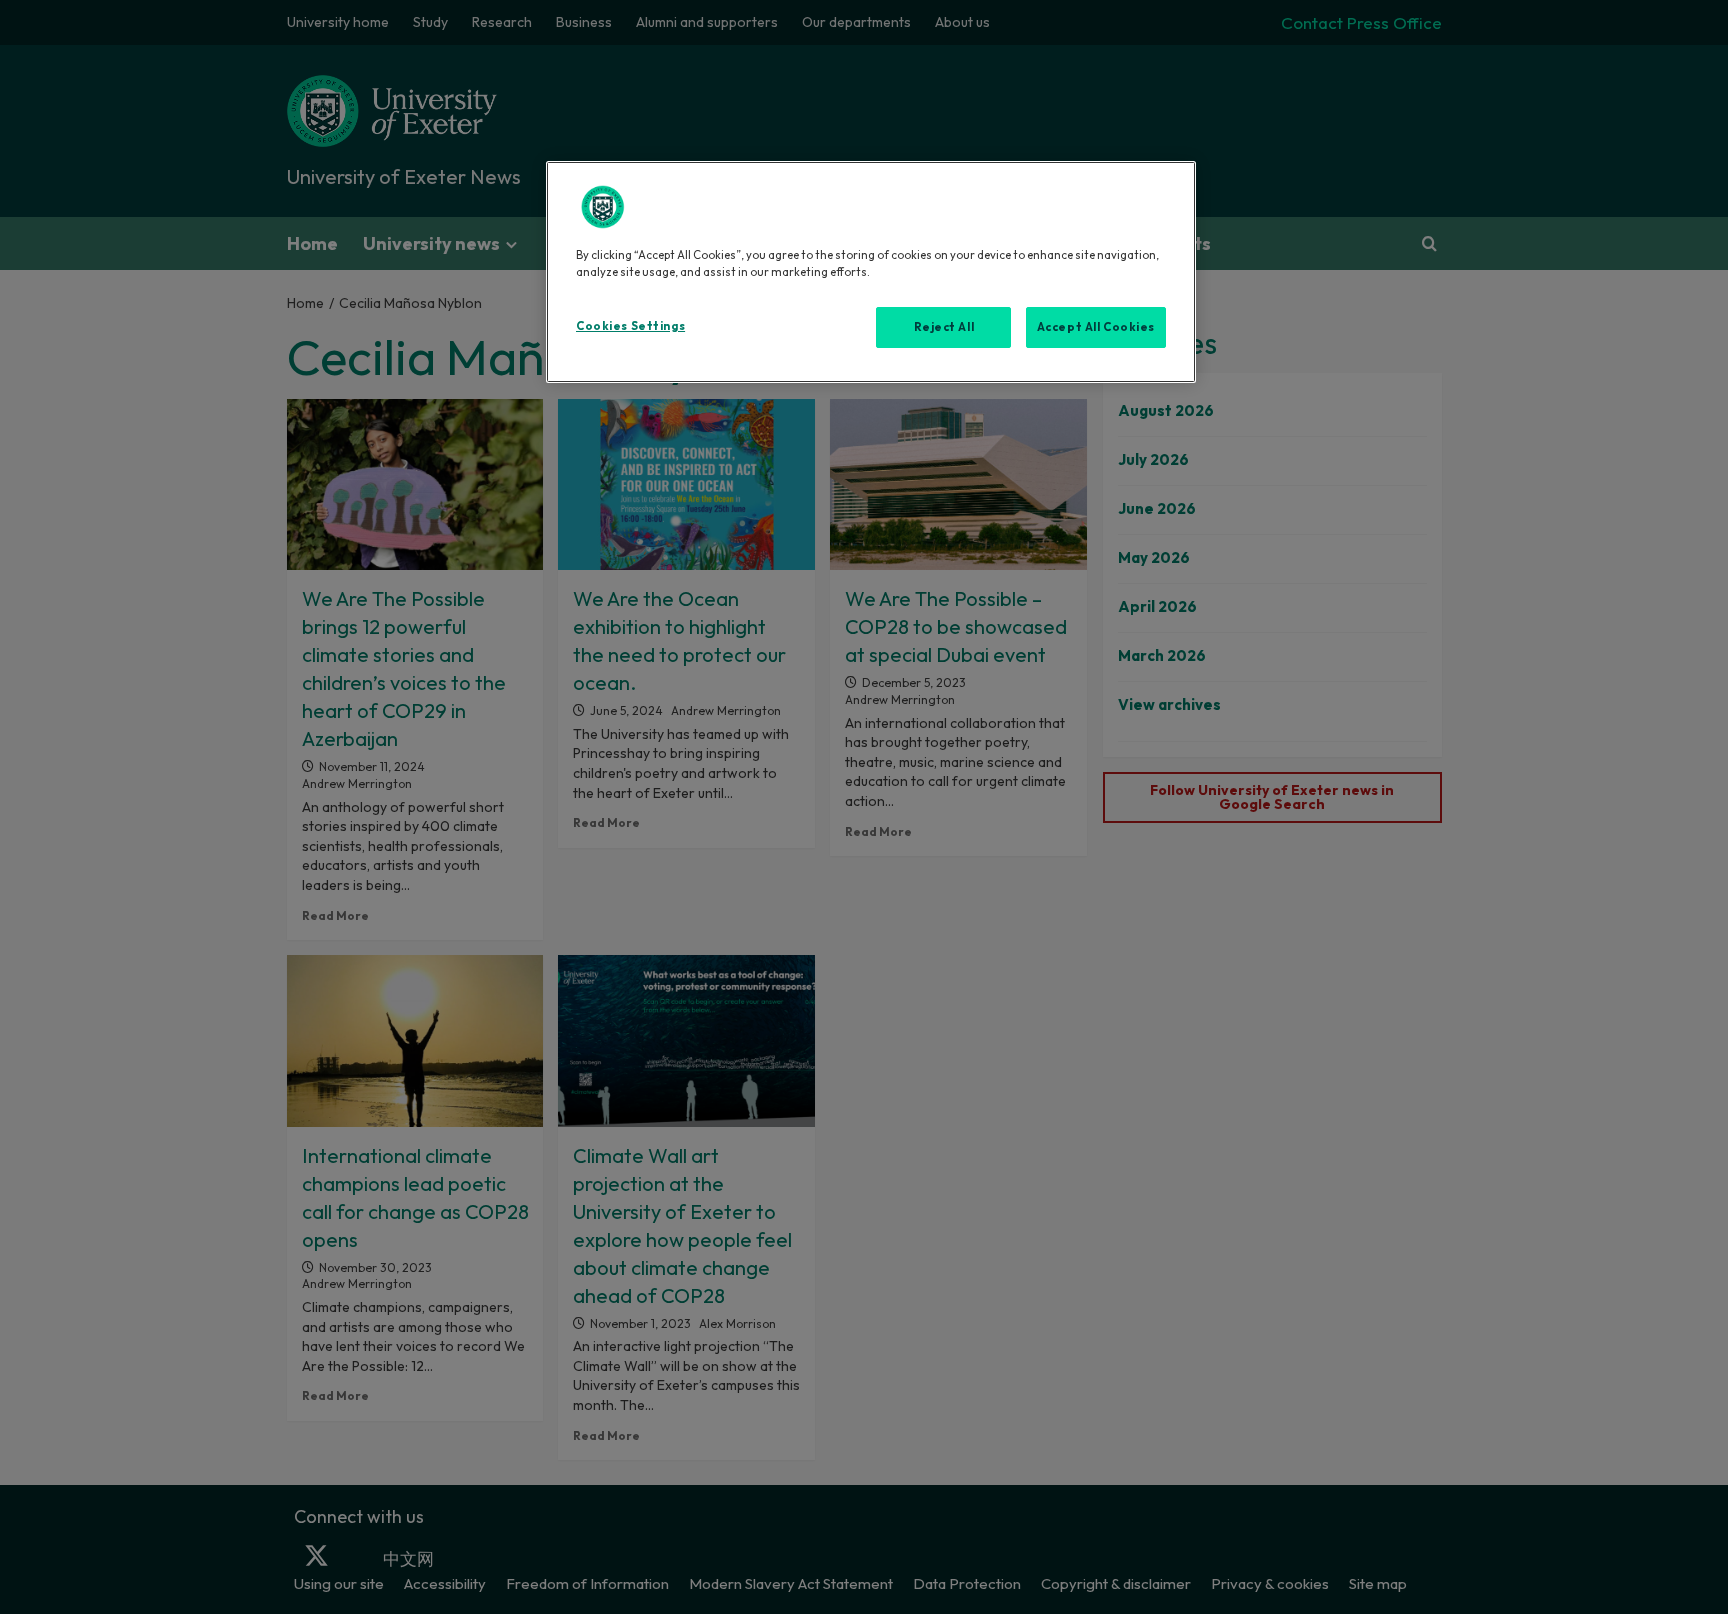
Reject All (944, 327)
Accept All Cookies (1096, 327)
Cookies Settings (630, 326)
